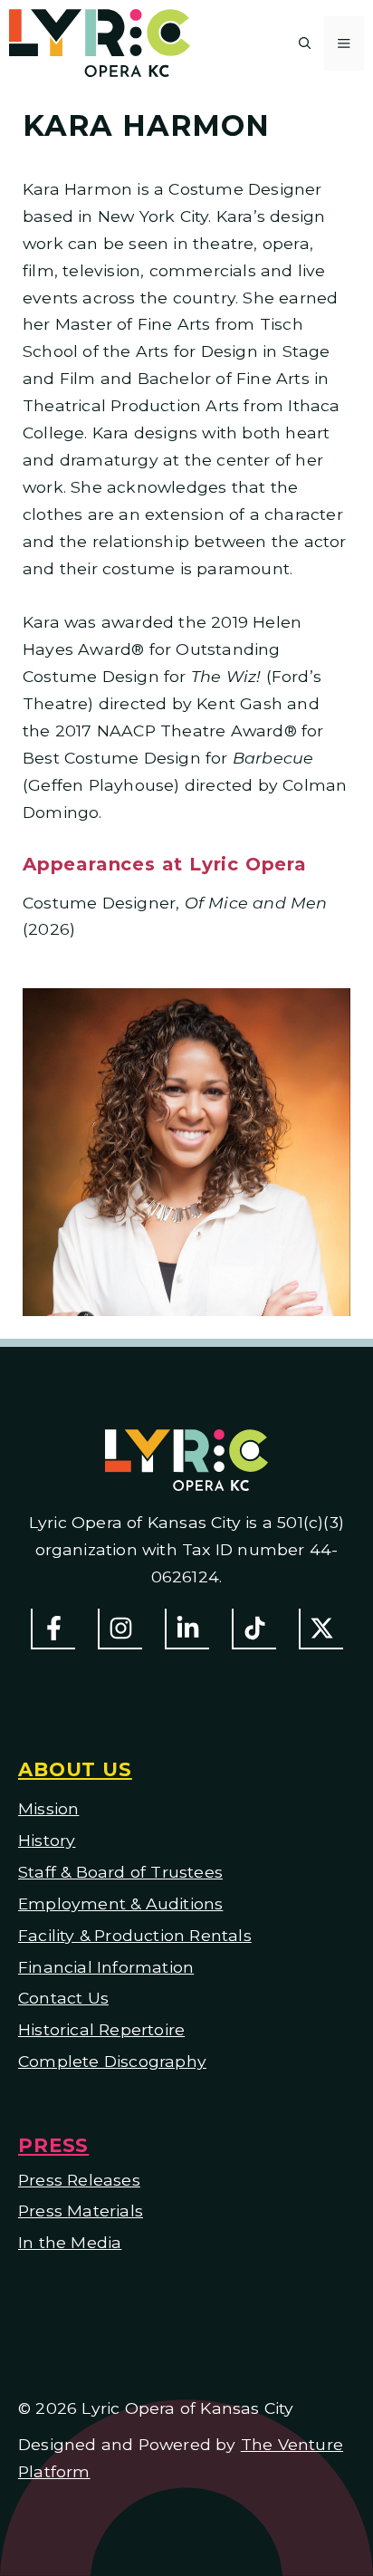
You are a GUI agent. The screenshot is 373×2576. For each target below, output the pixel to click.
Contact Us (63, 1998)
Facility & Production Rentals (135, 1935)
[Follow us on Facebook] (53, 1629)
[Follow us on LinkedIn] (187, 1629)
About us (75, 1769)
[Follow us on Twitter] (321, 1629)
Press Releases (79, 2180)
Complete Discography (112, 2061)
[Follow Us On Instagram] (120, 1629)
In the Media (70, 2242)
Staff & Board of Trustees (120, 1872)
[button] (305, 43)
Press (53, 2145)
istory (53, 1840)
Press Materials (81, 2211)
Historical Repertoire (101, 2029)
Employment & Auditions (120, 1903)
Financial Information (106, 1967)
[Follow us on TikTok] (254, 1629)
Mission (48, 1808)
